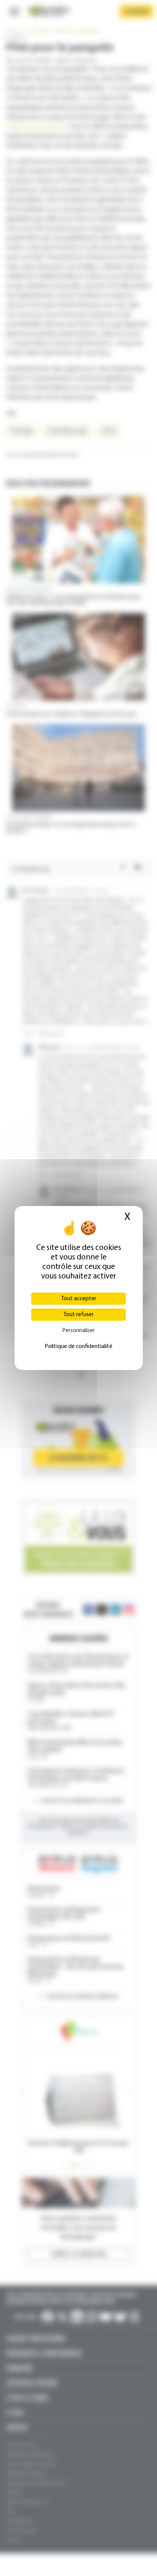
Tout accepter (79, 1299)
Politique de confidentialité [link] (78, 1347)
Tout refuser (78, 1315)
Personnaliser (78, 1331)
